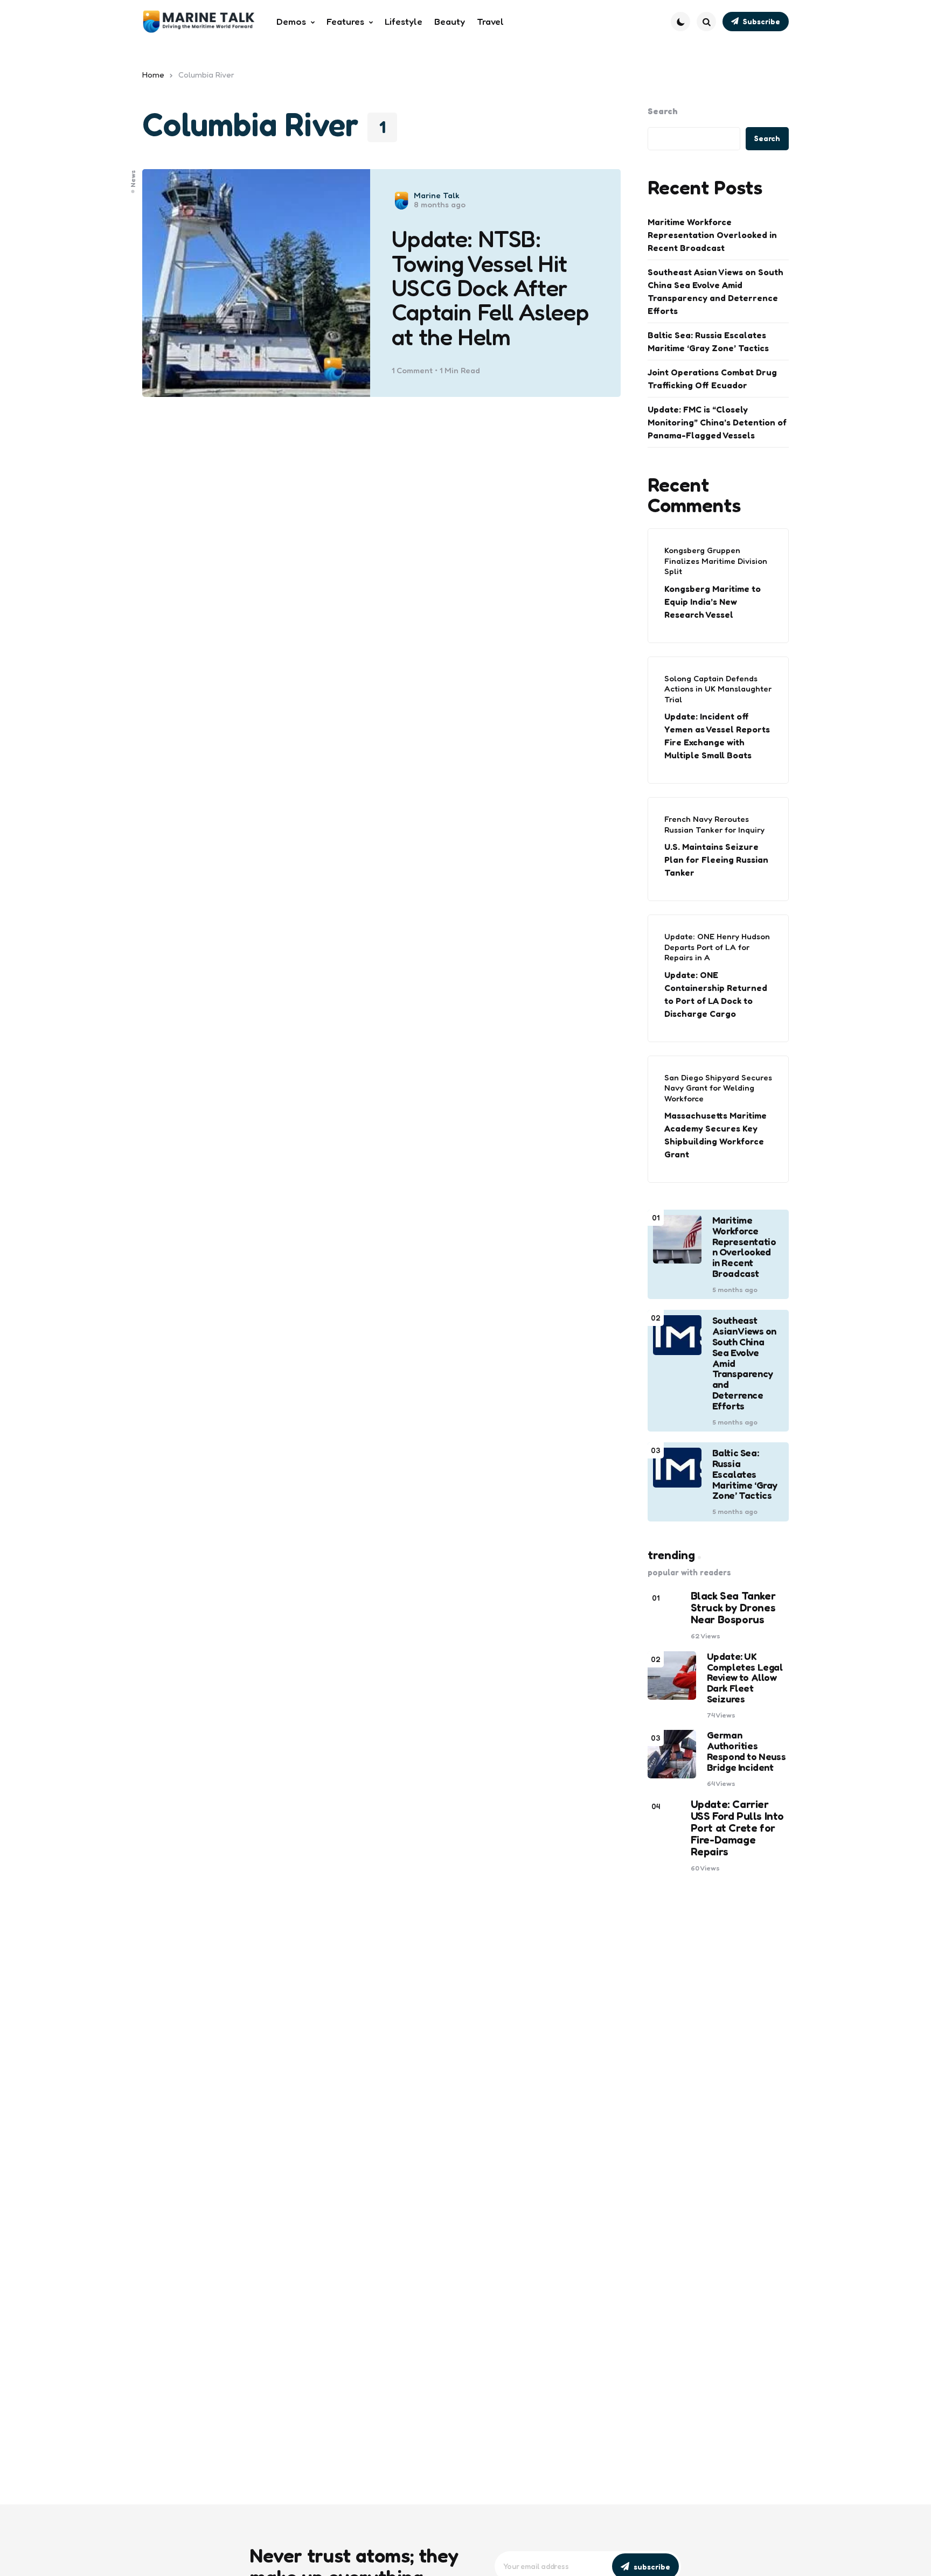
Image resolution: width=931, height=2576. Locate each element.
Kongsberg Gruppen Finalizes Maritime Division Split (716, 561)
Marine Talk (437, 195)
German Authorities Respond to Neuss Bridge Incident (746, 1751)
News (133, 179)
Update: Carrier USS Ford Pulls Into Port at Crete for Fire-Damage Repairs (737, 1828)
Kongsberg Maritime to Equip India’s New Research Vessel (713, 602)
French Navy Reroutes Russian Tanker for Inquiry (714, 824)
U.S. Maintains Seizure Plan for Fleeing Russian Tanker (716, 860)
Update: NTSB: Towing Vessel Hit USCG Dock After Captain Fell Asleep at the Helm (490, 288)
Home (153, 75)
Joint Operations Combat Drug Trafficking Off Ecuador (712, 379)
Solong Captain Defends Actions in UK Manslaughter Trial (718, 689)
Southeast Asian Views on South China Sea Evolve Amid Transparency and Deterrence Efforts (715, 291)
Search (663, 111)
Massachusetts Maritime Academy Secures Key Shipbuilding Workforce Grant (715, 1135)
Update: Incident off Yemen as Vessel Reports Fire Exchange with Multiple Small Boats (717, 736)
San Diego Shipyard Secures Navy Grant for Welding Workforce (718, 1088)
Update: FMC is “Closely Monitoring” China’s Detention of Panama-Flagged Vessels (717, 422)
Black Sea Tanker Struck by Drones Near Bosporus (733, 1608)
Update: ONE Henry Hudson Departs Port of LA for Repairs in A (717, 947)
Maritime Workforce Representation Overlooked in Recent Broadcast (712, 235)
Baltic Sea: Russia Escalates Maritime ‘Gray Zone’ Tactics (708, 341)
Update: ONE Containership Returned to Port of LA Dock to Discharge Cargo (716, 994)
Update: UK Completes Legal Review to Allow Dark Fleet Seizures (745, 1678)
